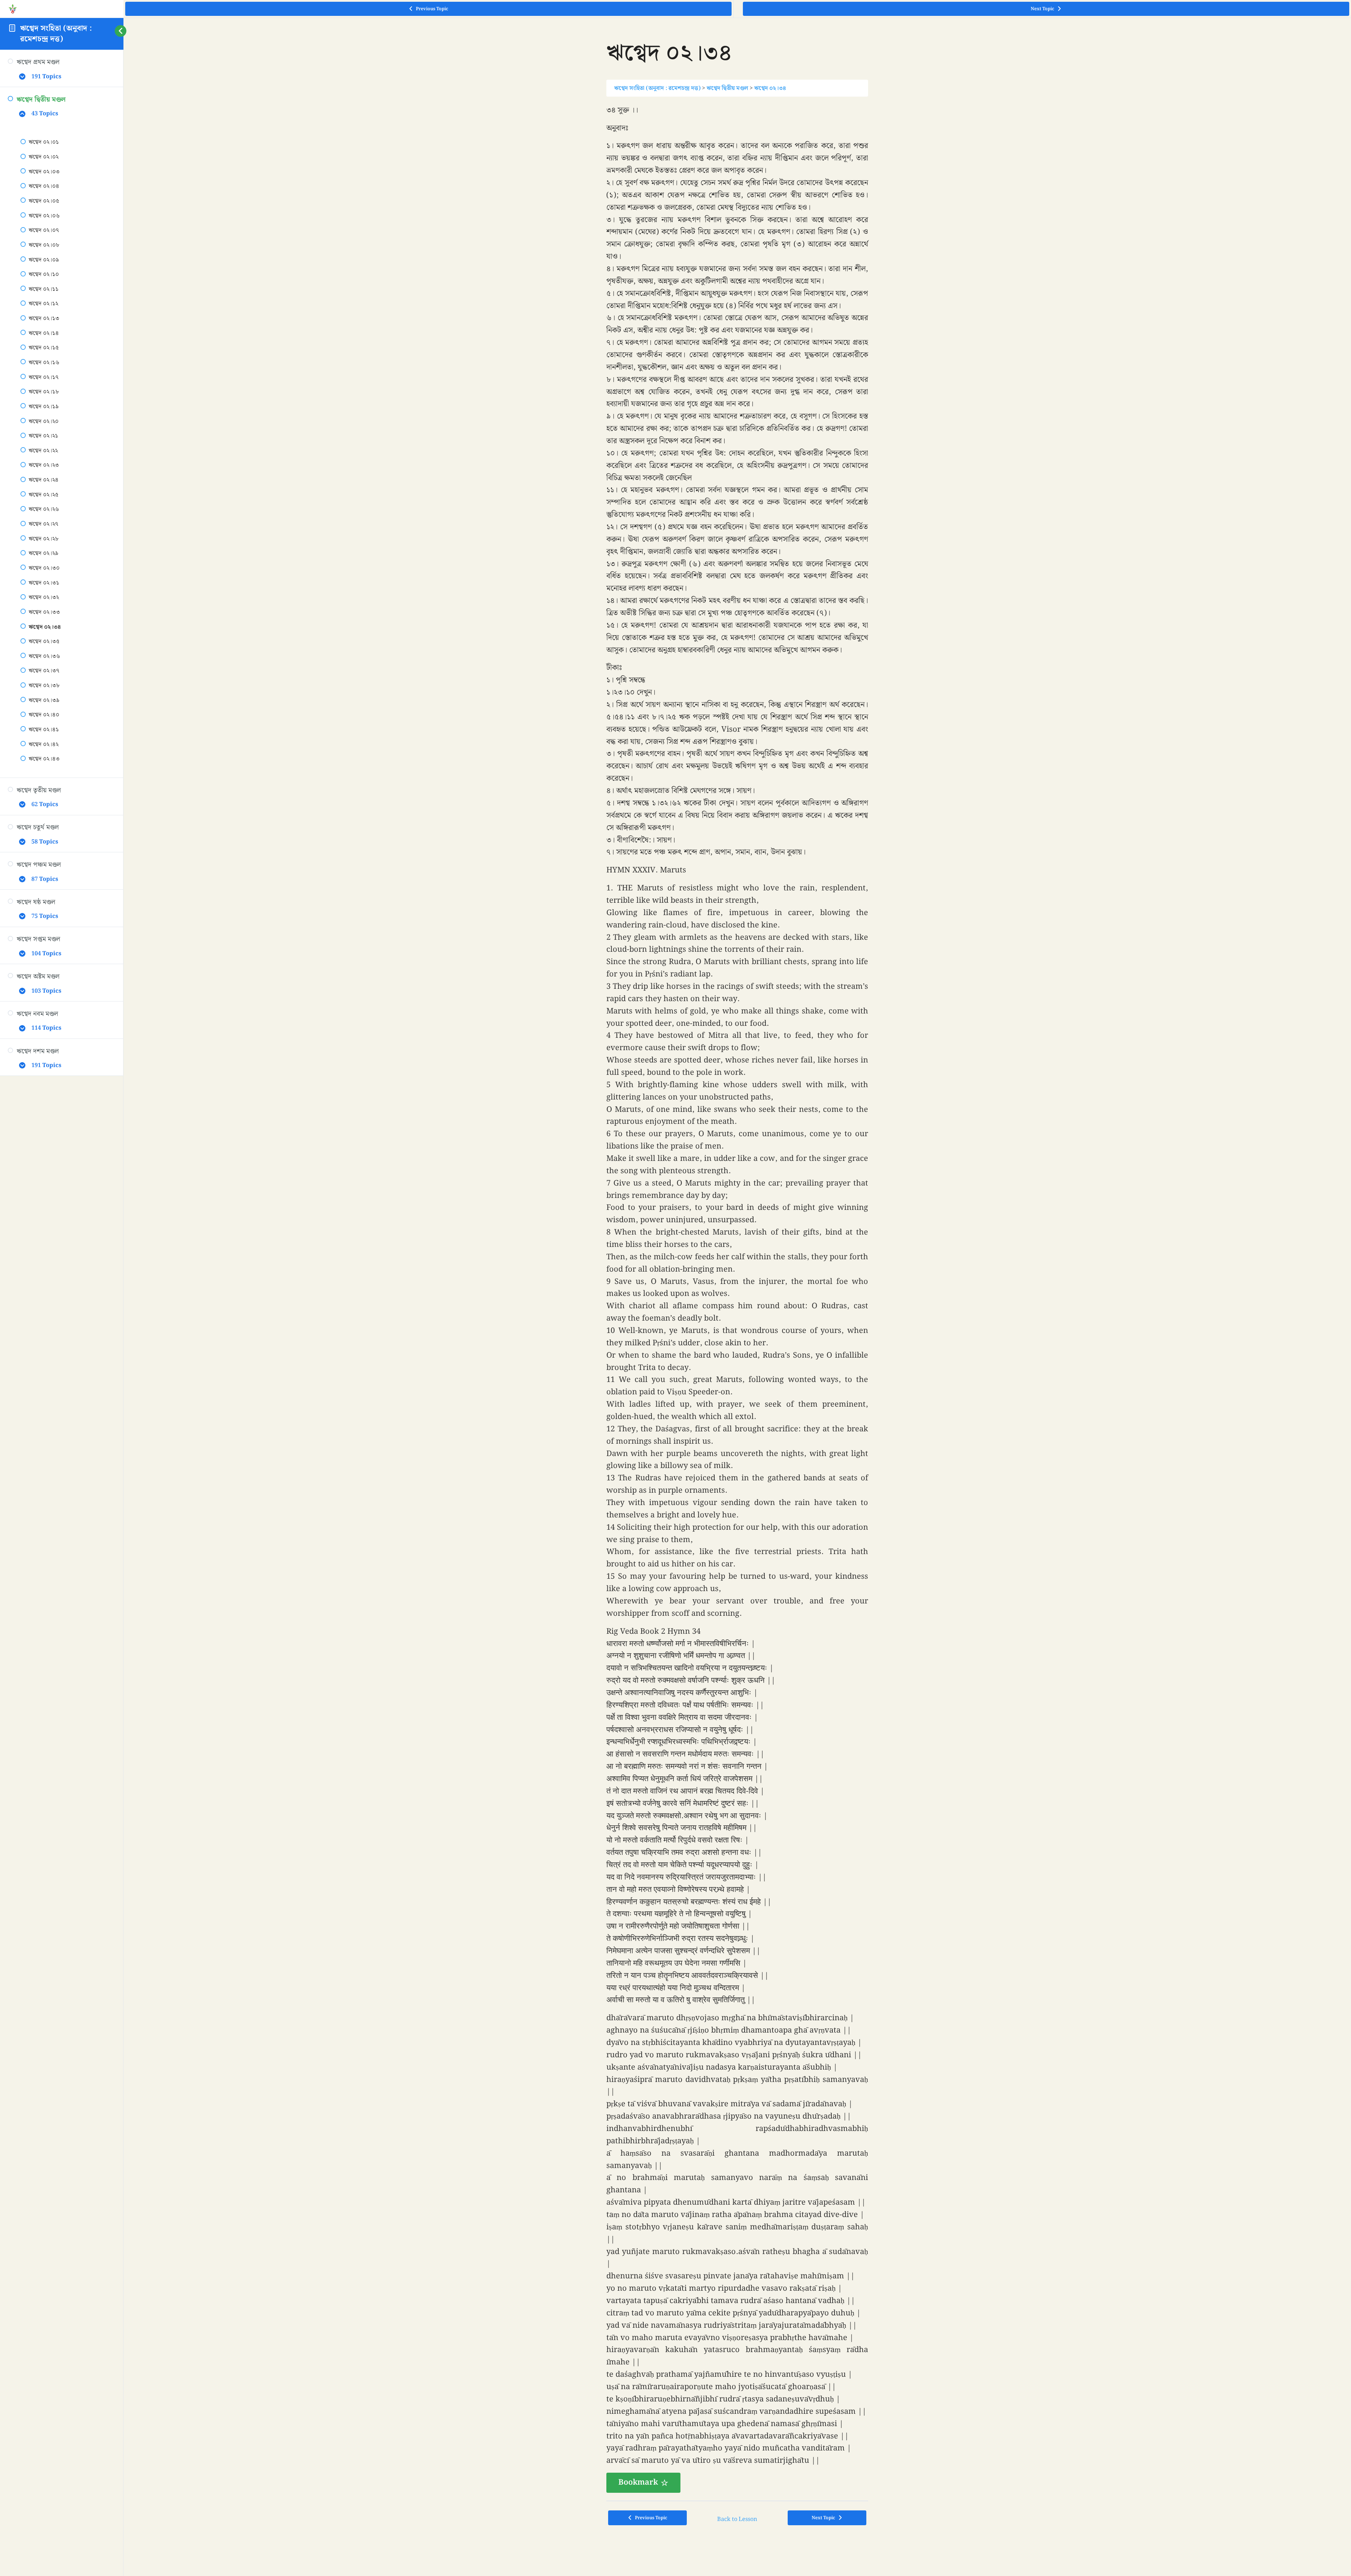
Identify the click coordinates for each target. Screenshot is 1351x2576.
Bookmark (638, 2482)
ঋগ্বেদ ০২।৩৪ (770, 88)
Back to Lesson (737, 2519)
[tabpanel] (737, 1299)
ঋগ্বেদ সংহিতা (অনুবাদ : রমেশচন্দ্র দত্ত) (56, 34)
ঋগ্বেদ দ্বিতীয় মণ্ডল (727, 88)
